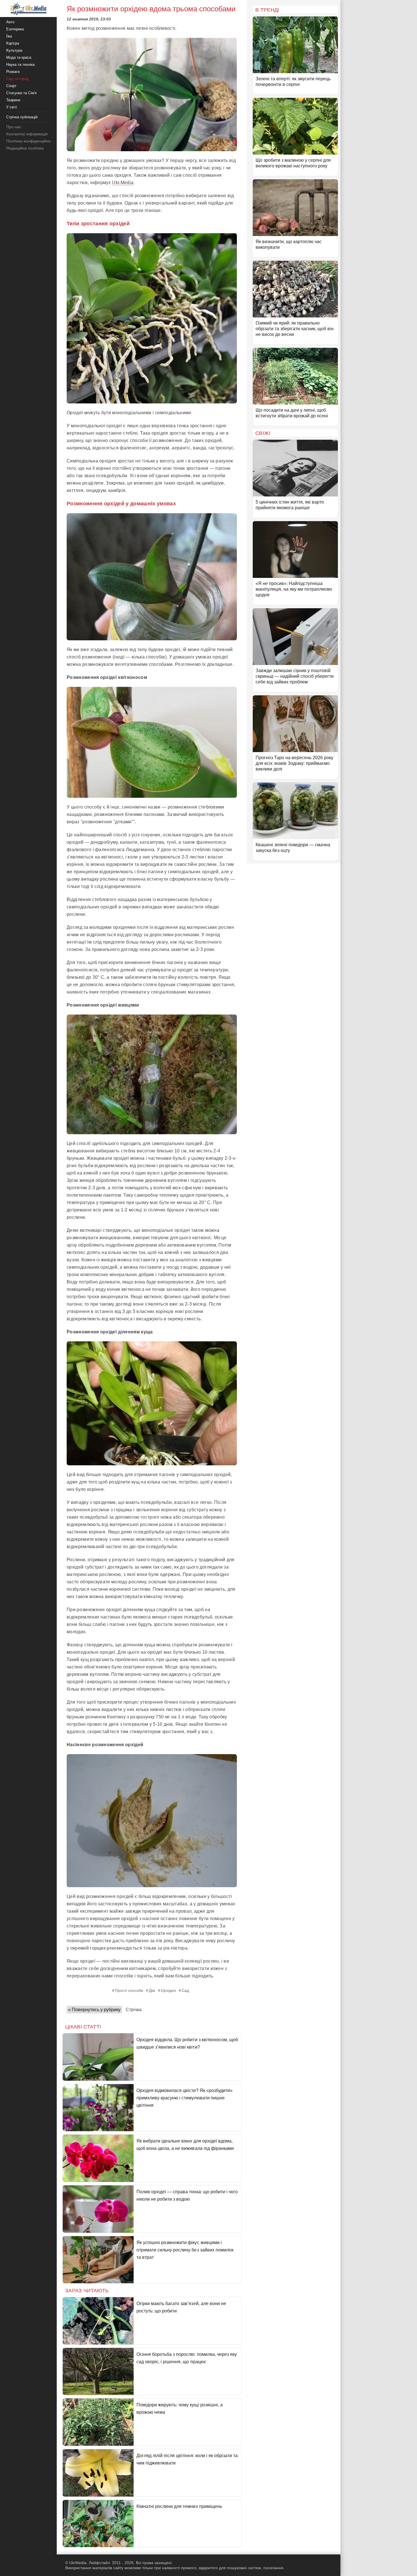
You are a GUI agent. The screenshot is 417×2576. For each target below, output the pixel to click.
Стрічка (134, 2010)
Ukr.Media (123, 183)
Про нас (14, 127)
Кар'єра (13, 43)
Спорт (11, 86)
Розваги (13, 72)
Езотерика (15, 29)
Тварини (13, 100)
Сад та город (17, 79)
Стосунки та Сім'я (21, 93)
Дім (152, 1990)
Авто (10, 22)
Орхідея (168, 1990)
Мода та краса (19, 57)
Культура (14, 50)
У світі (12, 107)
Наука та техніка (20, 65)
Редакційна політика (25, 148)
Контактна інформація (27, 134)
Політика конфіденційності (31, 141)
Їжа (9, 36)
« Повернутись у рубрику (94, 2010)
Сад (185, 1990)
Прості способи (129, 1990)
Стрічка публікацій (22, 117)
